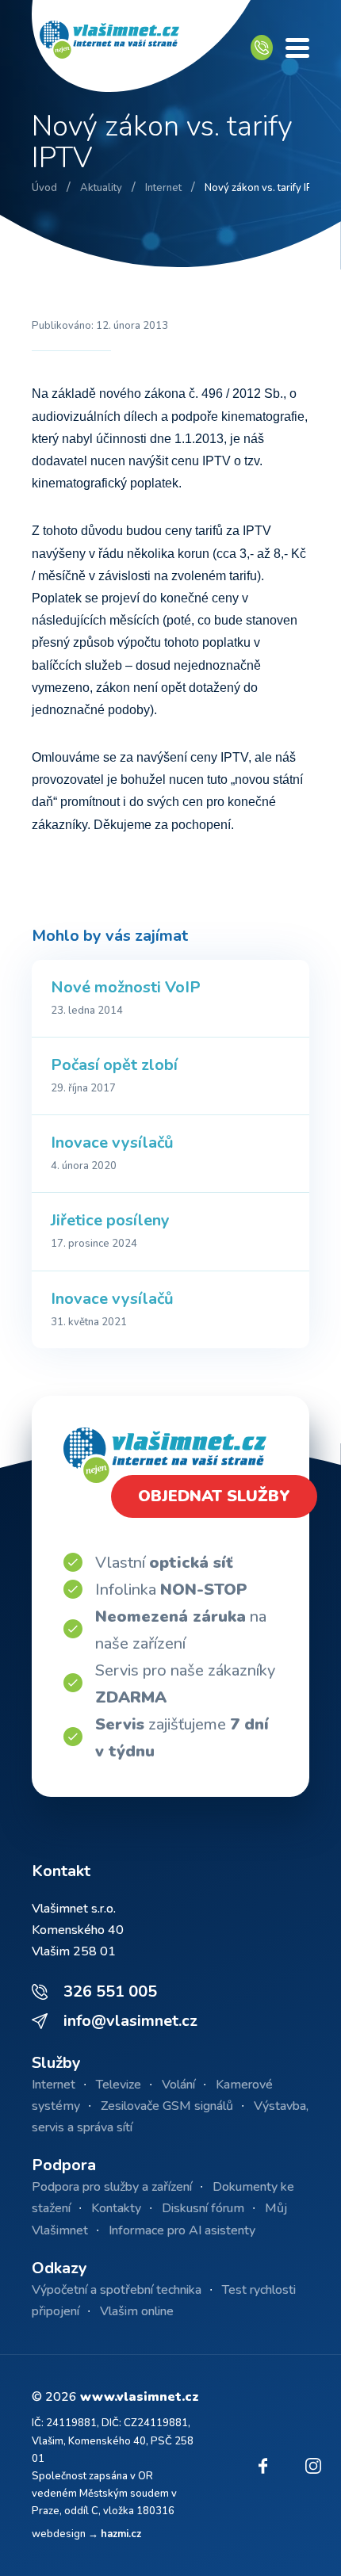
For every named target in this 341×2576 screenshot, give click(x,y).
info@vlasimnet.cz (130, 2021)
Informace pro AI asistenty (182, 2230)
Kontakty (116, 2208)
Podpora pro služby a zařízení (112, 2187)
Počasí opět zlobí (114, 1065)
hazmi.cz (121, 2534)
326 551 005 (110, 1991)
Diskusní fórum (203, 2208)
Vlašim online (137, 2311)
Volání (178, 2085)
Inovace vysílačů (112, 1143)
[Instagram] (313, 2466)
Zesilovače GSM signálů (167, 2106)
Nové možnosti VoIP (126, 987)
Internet (54, 2085)
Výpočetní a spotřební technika (117, 2290)
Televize (119, 2085)
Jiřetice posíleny (110, 1220)
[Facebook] (262, 2466)
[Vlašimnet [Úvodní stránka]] (141, 48)
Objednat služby (214, 1496)
